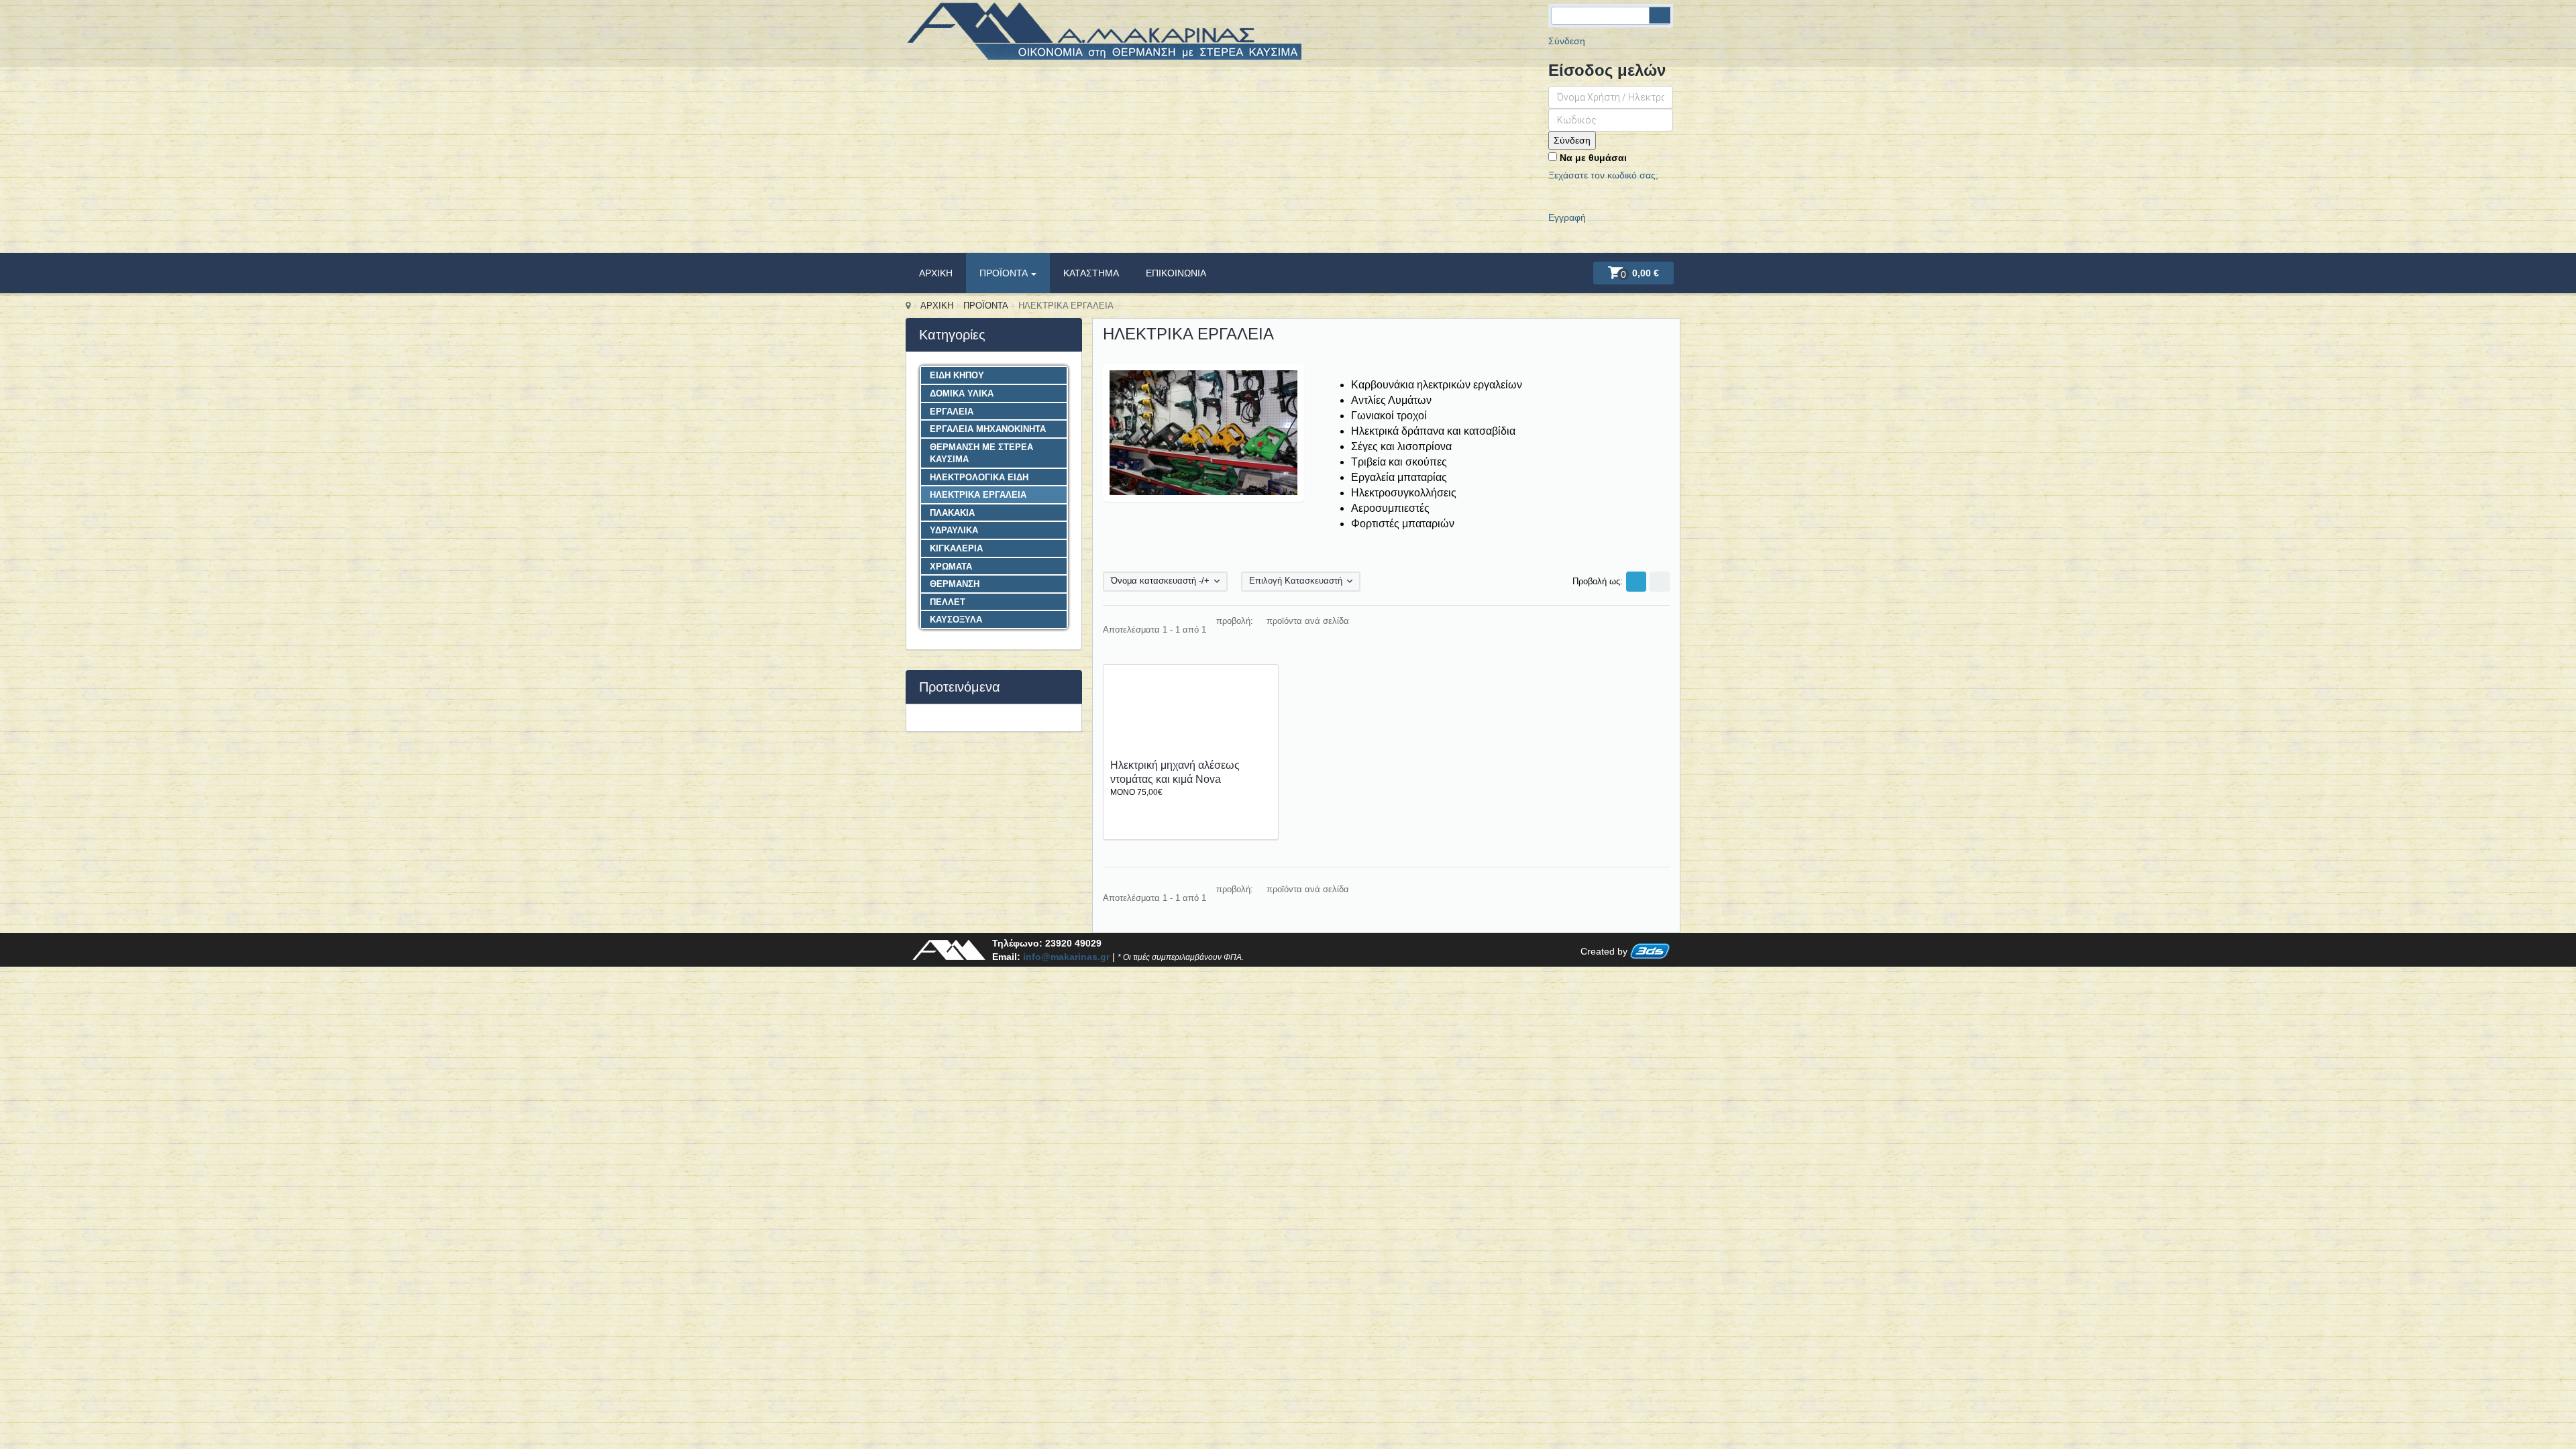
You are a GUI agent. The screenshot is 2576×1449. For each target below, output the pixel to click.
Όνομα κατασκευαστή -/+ (1160, 581)
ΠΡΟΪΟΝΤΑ (1005, 273)
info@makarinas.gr (1066, 957)
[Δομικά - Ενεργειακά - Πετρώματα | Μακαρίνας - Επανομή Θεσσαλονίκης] (1104, 38)
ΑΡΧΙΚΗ (936, 273)
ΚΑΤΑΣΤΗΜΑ (1091, 273)
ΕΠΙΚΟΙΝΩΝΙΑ (1176, 273)
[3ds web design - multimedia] (1650, 952)
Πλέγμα (1636, 582)
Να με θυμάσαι (1592, 158)
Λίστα (1660, 582)
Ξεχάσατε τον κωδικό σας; (1603, 175)
